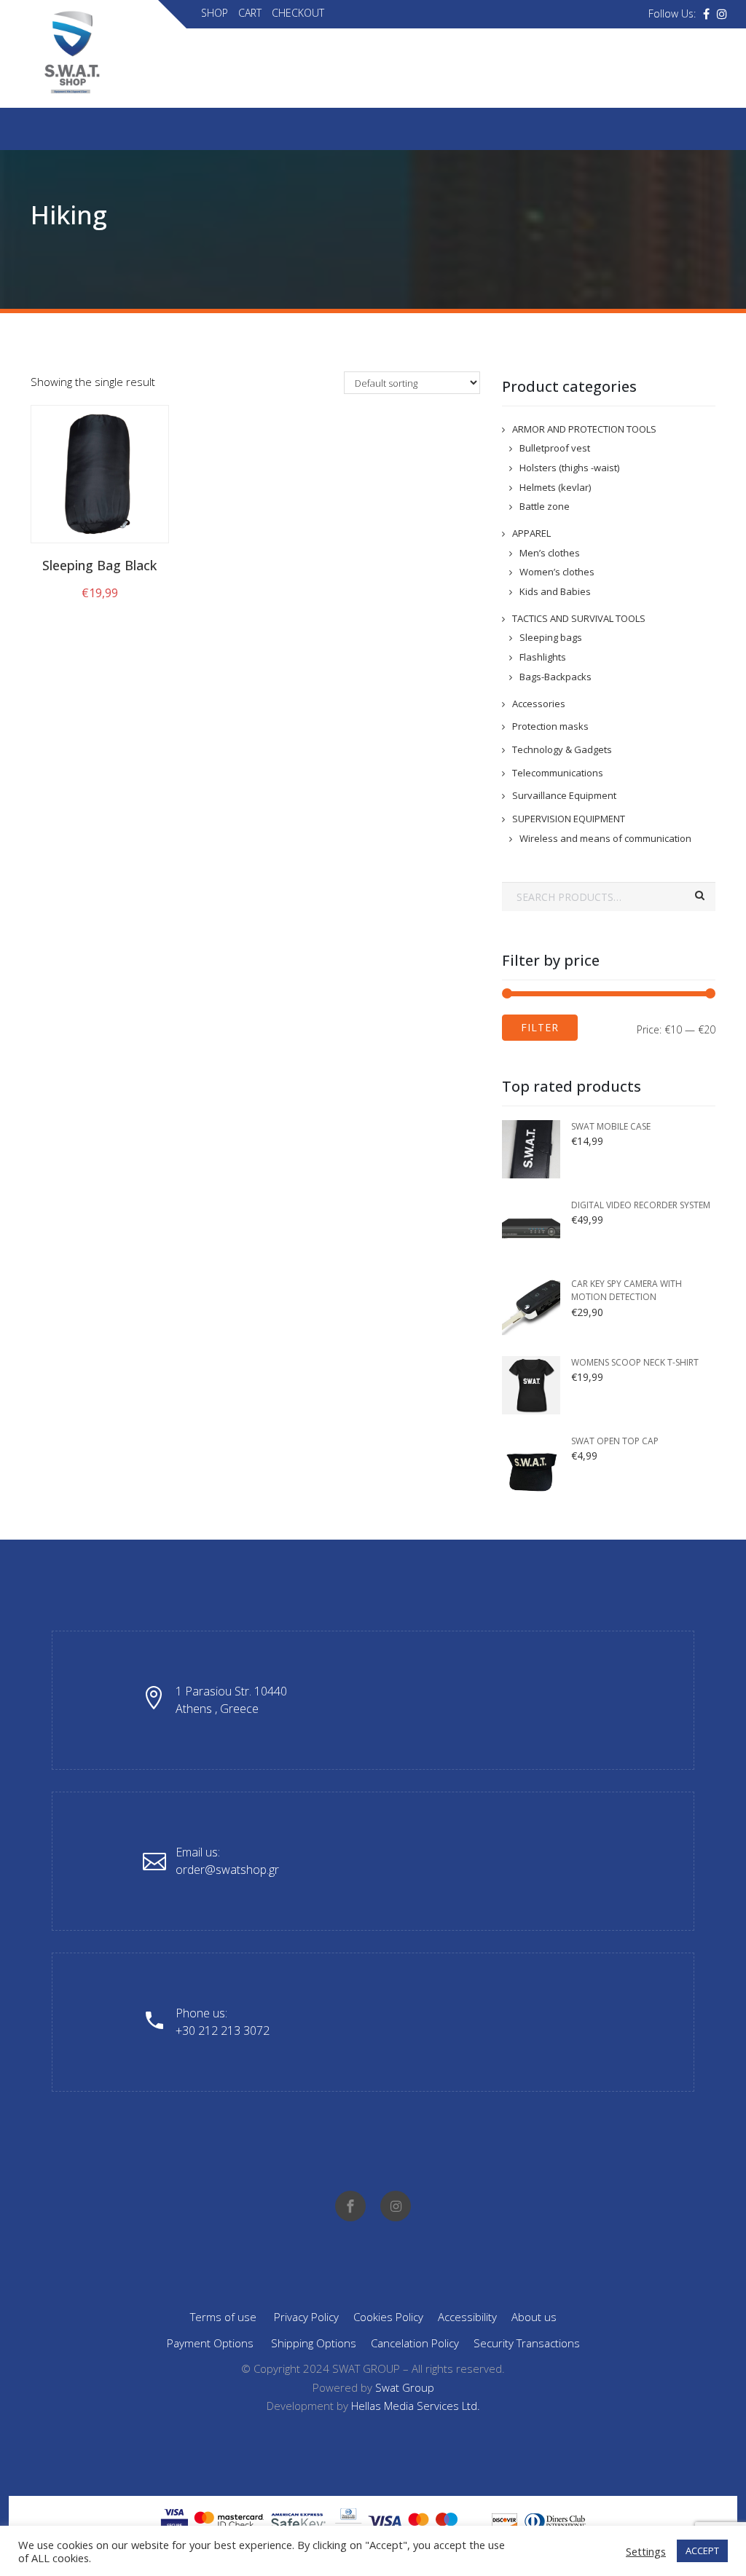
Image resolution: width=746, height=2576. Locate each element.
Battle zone (545, 506)
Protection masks (550, 726)
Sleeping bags (551, 637)
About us (534, 2317)
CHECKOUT (298, 13)
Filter (540, 1027)
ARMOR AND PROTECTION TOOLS (584, 429)
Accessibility (467, 2317)
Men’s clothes (550, 553)
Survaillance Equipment (564, 795)
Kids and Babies (555, 591)
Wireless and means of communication (605, 838)
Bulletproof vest (555, 448)
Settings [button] (646, 2551)
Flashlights (543, 657)
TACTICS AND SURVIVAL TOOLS (579, 618)
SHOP (215, 13)
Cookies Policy (388, 2317)
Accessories (539, 704)
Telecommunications (558, 773)
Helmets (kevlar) (555, 487)
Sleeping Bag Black (99, 565)
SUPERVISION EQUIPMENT (569, 819)
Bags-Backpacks (555, 677)
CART (250, 13)
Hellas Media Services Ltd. (416, 2406)
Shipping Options (314, 2343)
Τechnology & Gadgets (562, 749)
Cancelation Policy (415, 2343)
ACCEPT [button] (702, 2551)
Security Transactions (527, 2343)
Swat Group (405, 2387)
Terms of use (223, 2317)
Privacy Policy (306, 2317)
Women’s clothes (557, 572)
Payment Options (210, 2343)
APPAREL (531, 533)
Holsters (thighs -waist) (569, 468)
